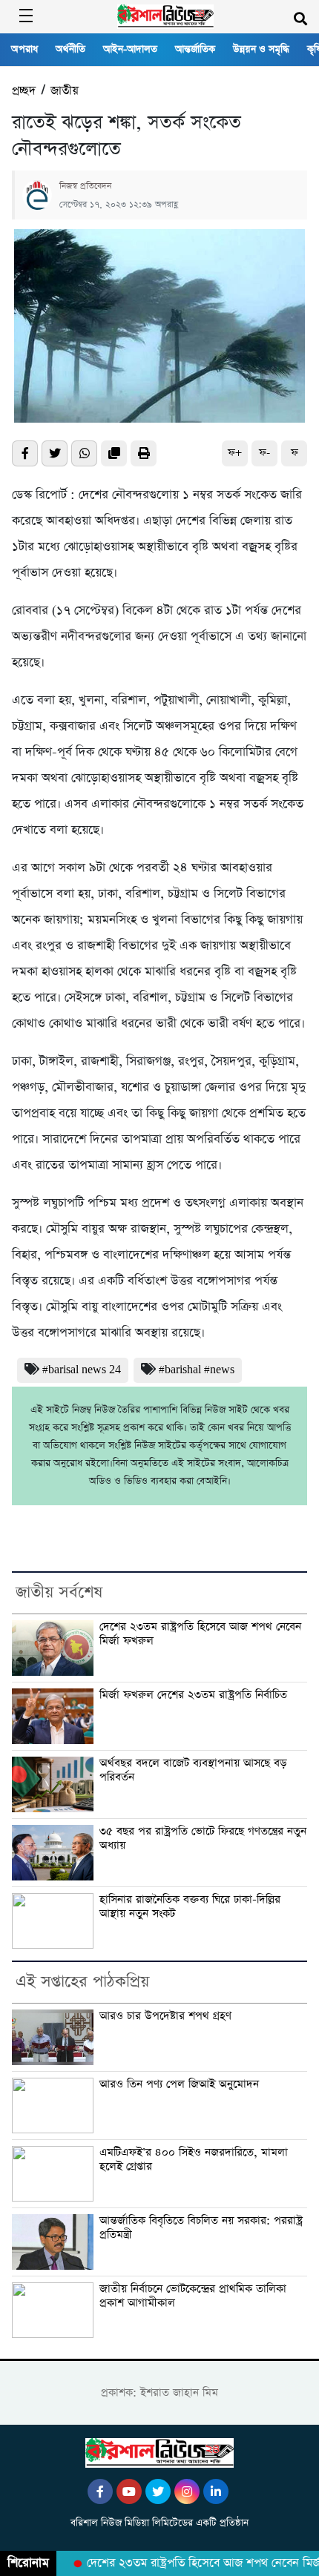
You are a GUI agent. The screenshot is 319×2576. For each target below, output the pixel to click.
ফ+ (235, 453)
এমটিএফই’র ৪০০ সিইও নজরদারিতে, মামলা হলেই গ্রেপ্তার (194, 2160)
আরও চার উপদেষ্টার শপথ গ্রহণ (165, 2016)
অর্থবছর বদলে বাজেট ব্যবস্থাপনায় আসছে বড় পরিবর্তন (193, 1770)
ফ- (264, 453)
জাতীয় (65, 91)
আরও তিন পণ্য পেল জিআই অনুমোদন (179, 2084)
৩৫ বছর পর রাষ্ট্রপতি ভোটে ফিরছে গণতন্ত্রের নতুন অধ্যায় (203, 1839)
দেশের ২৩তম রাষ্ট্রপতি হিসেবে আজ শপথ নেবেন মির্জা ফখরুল (200, 1634)
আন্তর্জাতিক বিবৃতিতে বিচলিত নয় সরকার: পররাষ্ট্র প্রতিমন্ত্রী (201, 2228)
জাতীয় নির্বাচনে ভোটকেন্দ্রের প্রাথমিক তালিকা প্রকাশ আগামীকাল (193, 2296)
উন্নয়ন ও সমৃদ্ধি (261, 49)
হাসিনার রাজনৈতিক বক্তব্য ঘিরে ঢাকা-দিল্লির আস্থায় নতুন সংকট (190, 1907)
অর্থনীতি (70, 49)
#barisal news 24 (82, 1370)
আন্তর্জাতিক (195, 49)
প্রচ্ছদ (24, 91)
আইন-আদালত (130, 49)
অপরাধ (24, 49)
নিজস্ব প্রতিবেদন (85, 186)
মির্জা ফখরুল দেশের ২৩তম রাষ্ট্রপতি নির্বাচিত (193, 1695)
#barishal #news (197, 1370)
